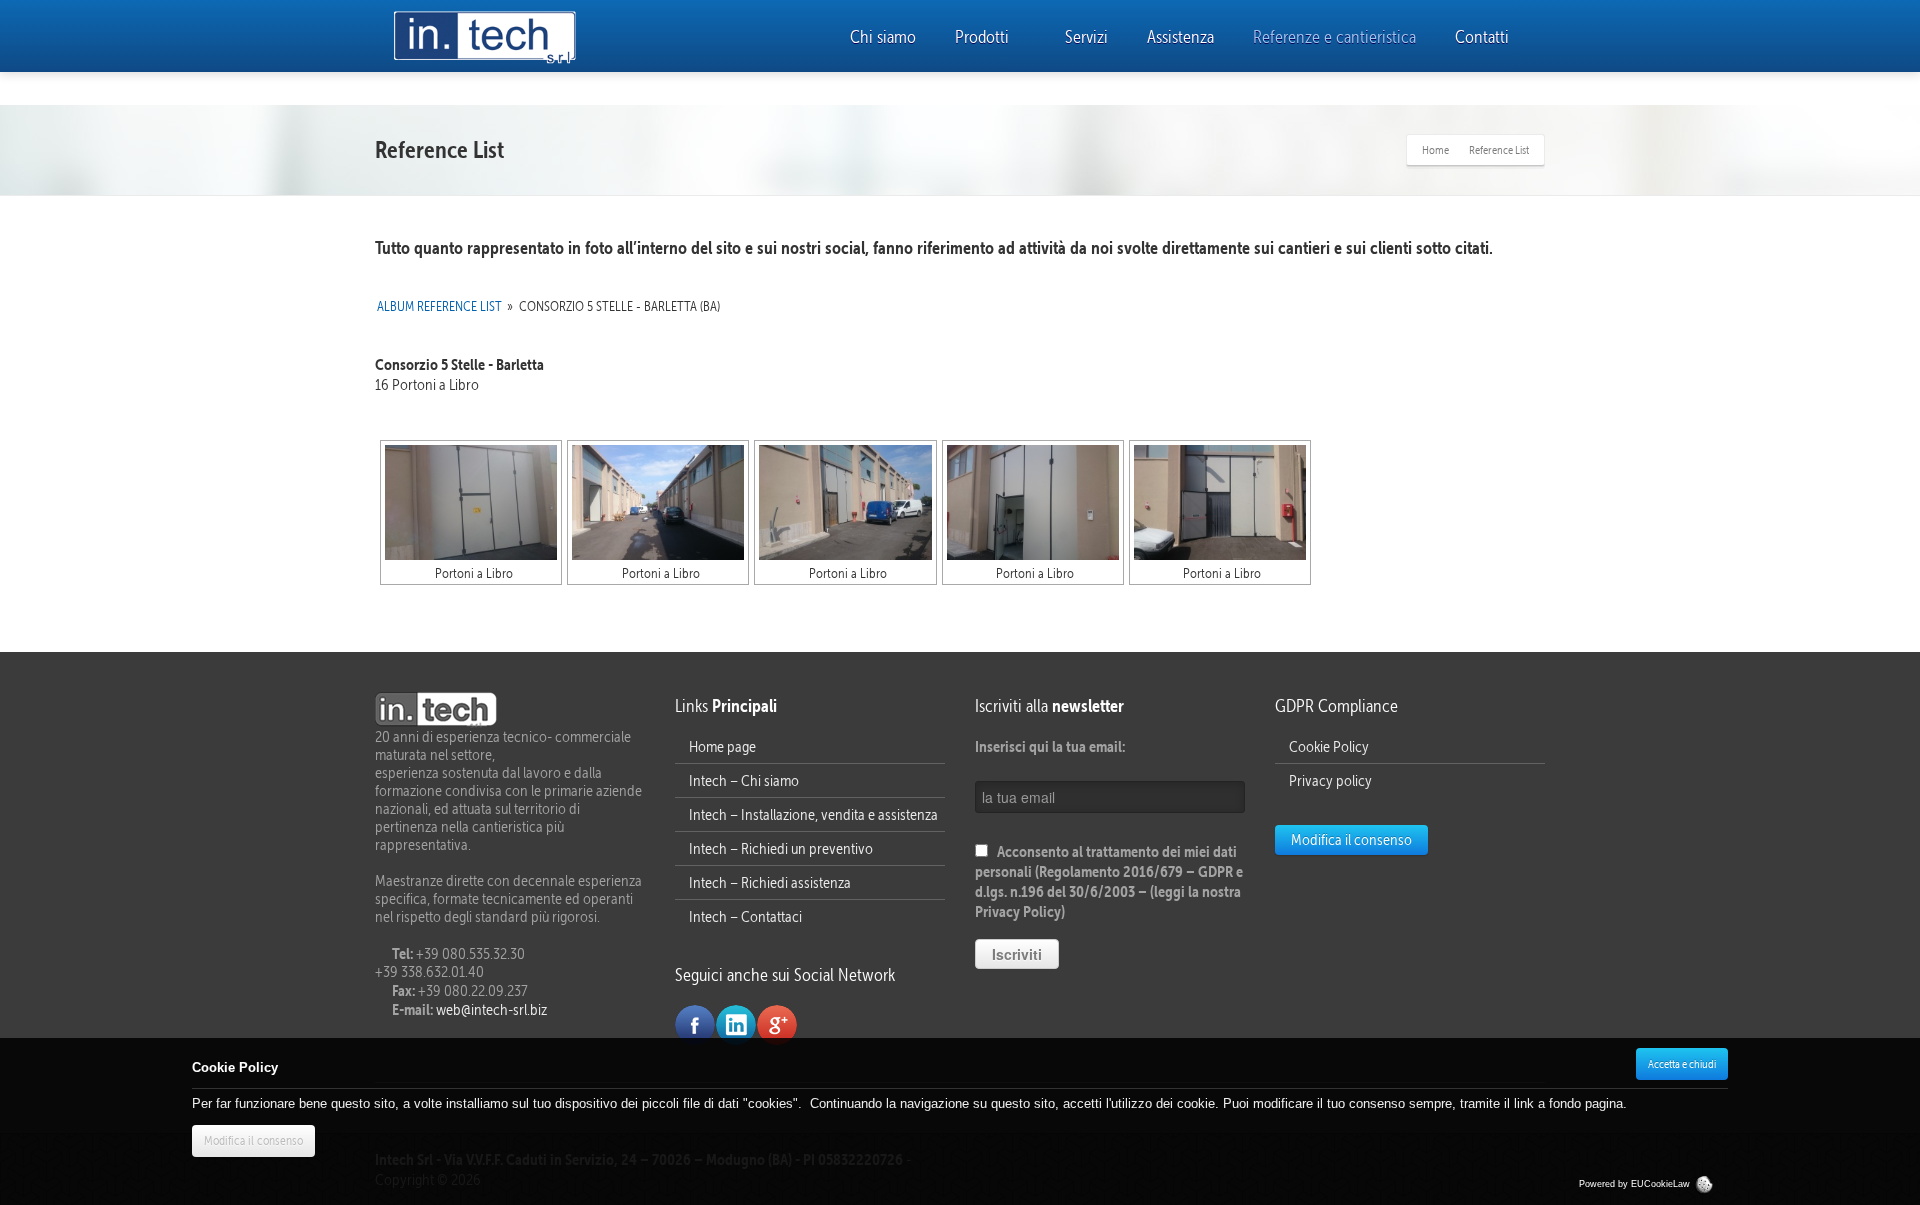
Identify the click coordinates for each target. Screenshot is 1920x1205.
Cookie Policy (1329, 746)
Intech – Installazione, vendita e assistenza (813, 814)
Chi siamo (883, 36)
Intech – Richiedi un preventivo (781, 848)
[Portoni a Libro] (471, 502)
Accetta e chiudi (1682, 1064)
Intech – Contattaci (745, 916)
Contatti (1482, 36)
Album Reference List (439, 306)
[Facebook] (695, 1025)
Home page (722, 746)
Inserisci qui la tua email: (1050, 746)
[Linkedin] (736, 1025)
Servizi (1086, 36)
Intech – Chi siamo (744, 780)
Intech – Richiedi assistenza (770, 882)
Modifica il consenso (1351, 839)
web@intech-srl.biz (490, 1009)
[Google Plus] (777, 1025)
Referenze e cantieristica (1334, 36)
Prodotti (982, 36)
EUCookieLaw (1662, 1184)
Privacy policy (1330, 780)
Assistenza (1180, 36)
